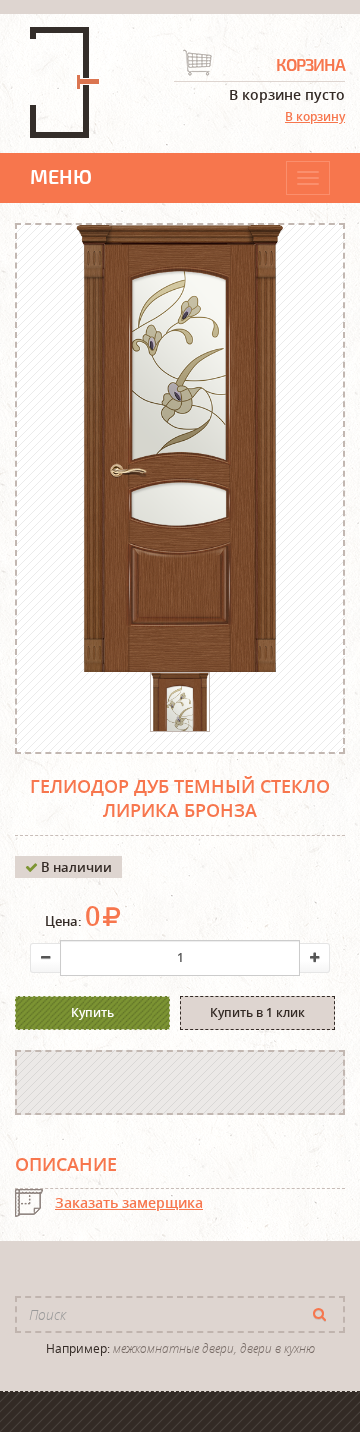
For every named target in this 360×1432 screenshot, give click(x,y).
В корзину (315, 116)
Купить (92, 1012)
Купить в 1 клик (257, 1012)
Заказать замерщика (129, 1202)
